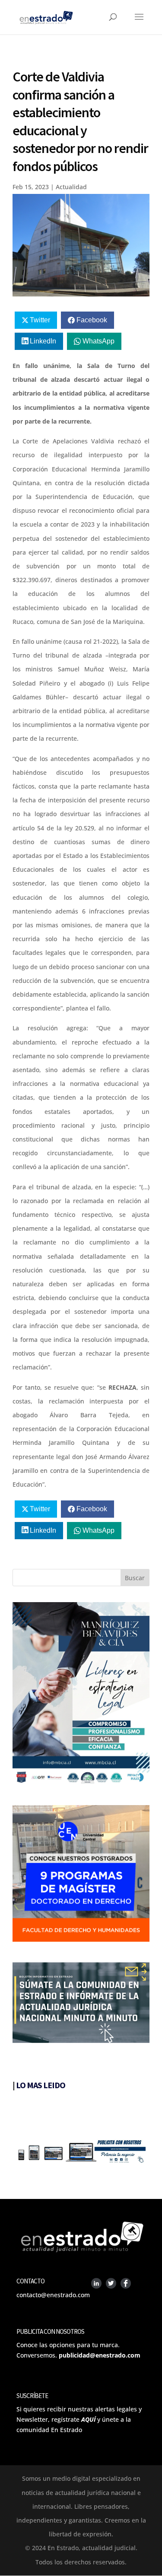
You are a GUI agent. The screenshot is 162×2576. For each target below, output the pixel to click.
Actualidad (71, 187)
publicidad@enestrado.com (100, 2355)
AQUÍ (88, 2419)
